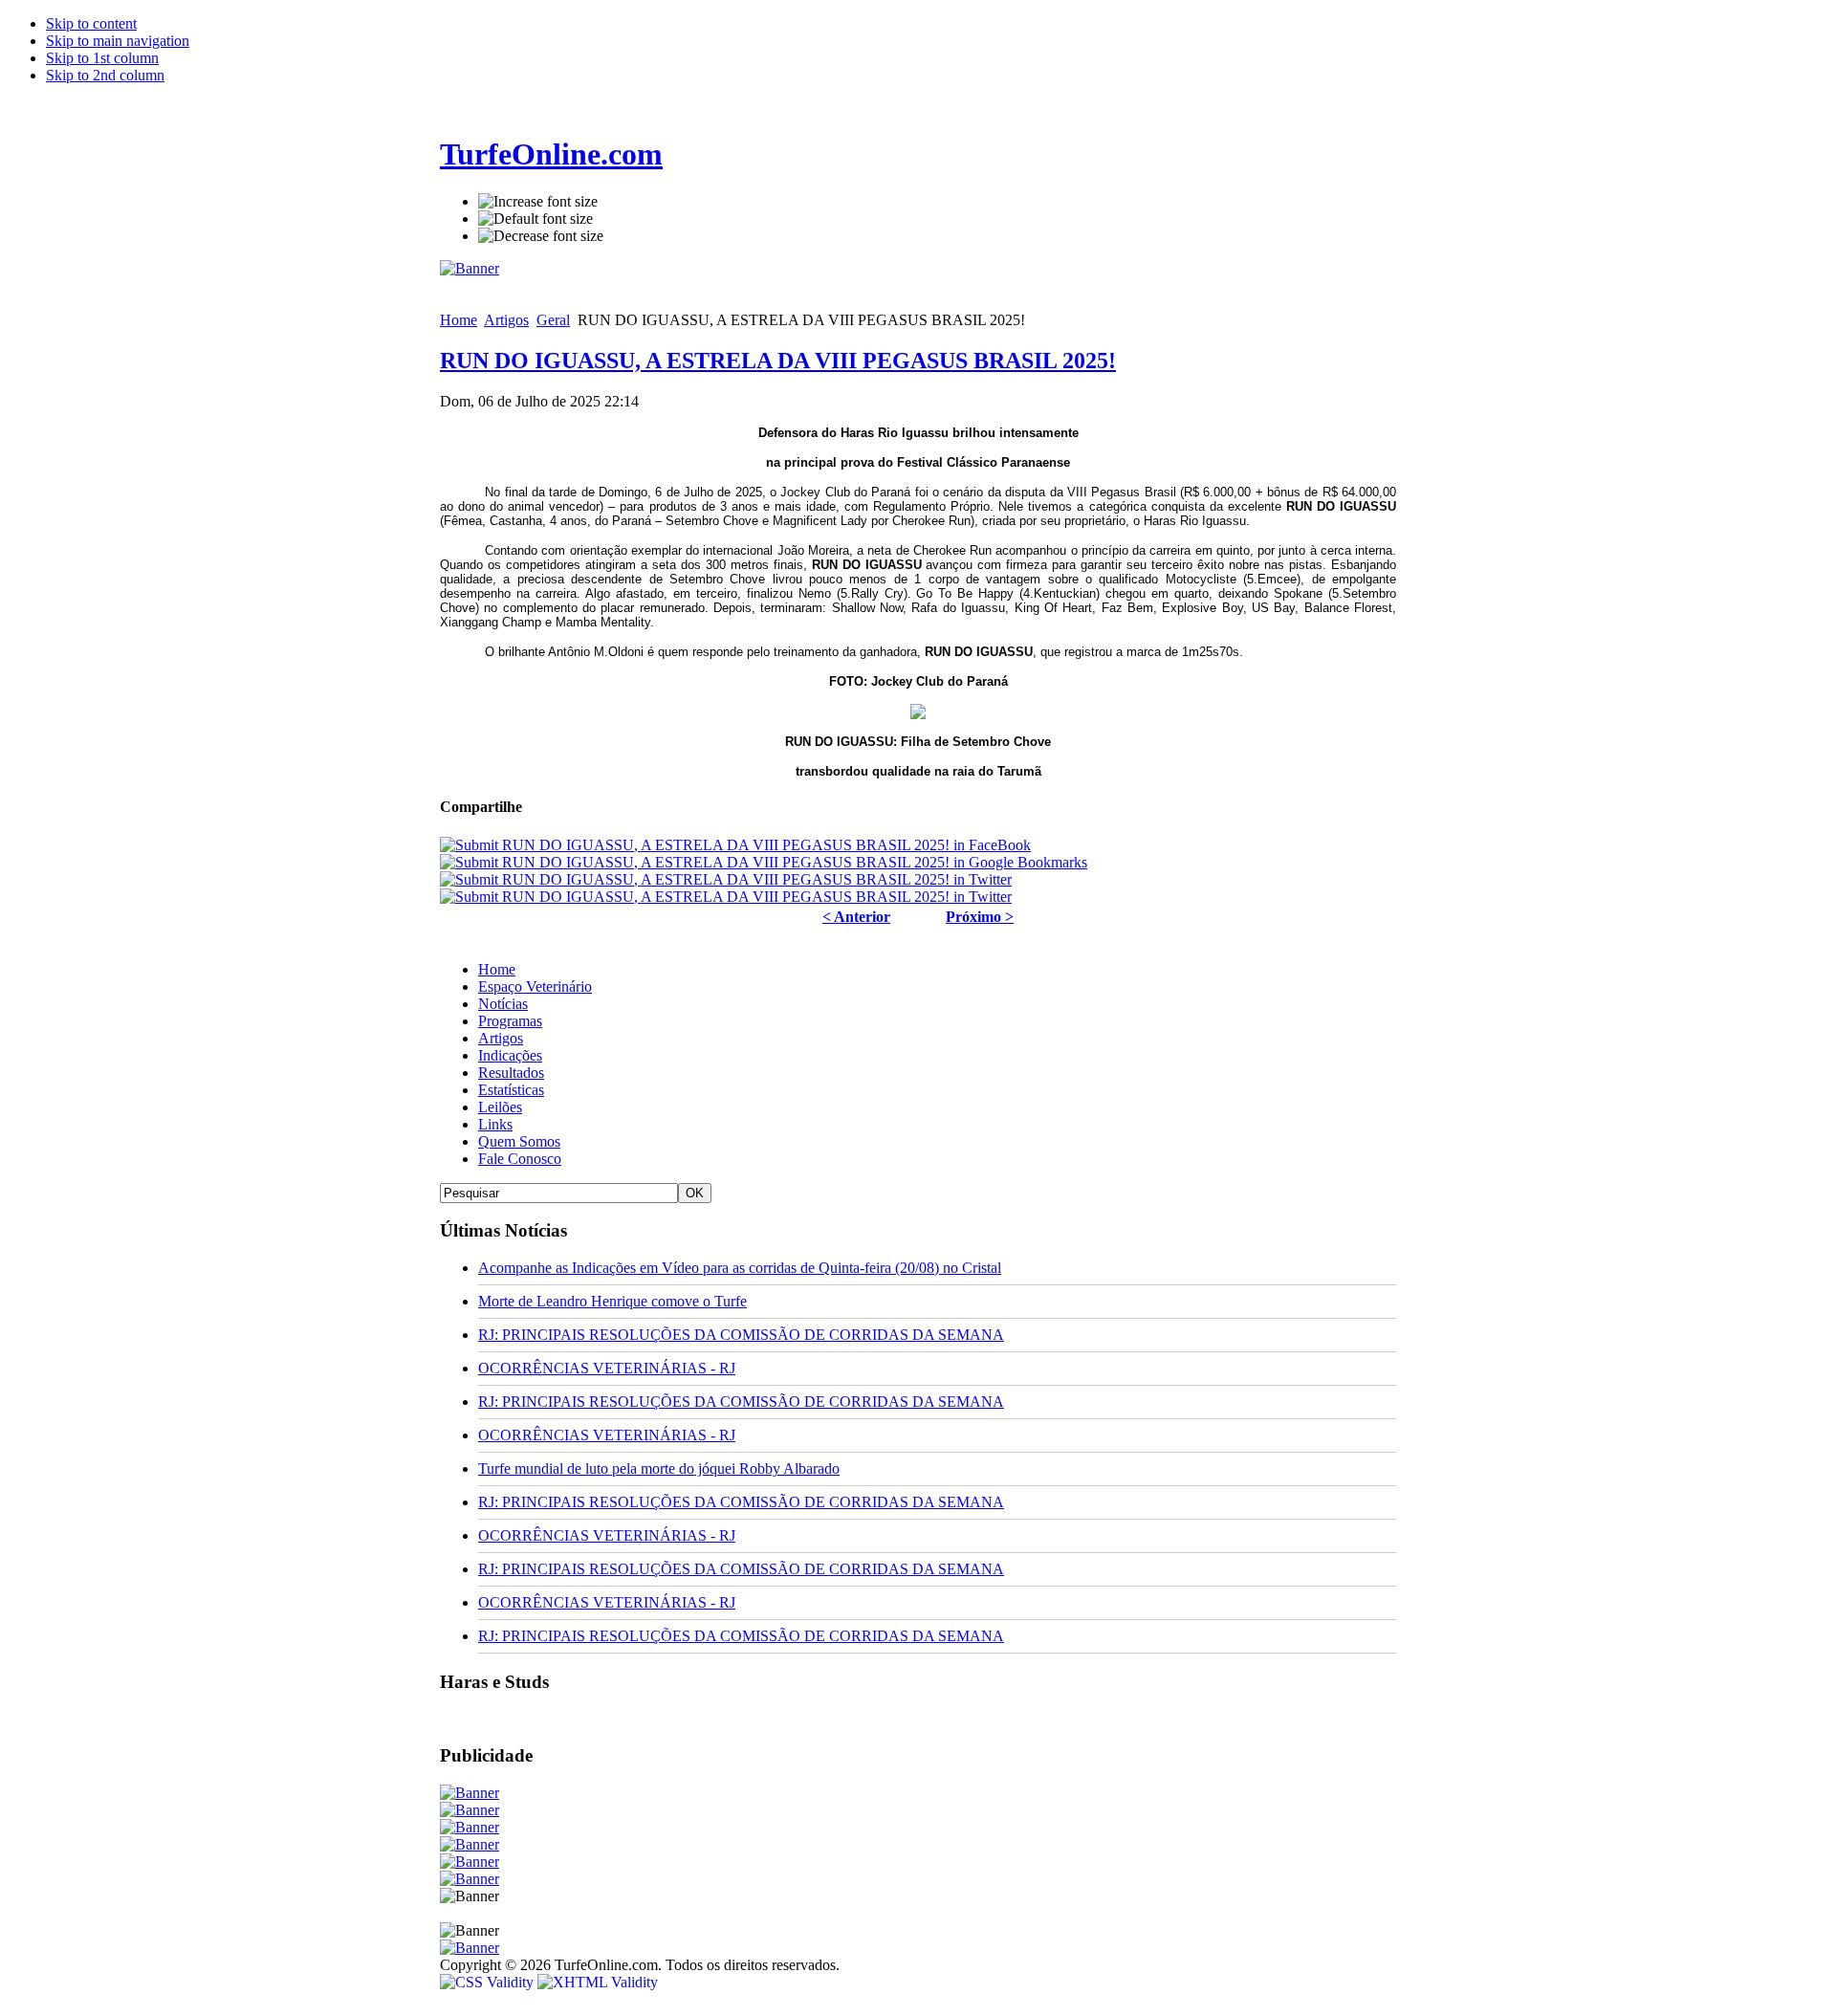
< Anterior (856, 917)
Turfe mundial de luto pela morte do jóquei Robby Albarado (659, 1468)
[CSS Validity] (489, 1982)
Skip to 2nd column (105, 75)
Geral (553, 320)
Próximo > (980, 917)
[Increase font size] (538, 202)
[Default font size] (535, 219)
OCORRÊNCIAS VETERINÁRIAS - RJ (607, 1368)
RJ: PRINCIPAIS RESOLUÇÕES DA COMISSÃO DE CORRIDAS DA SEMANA (741, 1335)
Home (459, 320)
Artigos (506, 320)
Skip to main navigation (118, 41)
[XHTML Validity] (598, 1982)
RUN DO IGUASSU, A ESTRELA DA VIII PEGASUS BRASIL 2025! (778, 361)
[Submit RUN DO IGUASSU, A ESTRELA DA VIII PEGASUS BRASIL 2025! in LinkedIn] (726, 897)
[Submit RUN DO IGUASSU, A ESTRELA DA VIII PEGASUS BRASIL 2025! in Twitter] (726, 879)
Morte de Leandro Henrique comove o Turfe (612, 1301)
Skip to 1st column (102, 58)
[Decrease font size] (541, 236)
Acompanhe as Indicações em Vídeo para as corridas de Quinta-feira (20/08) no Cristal (740, 1268)
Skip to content (91, 23)
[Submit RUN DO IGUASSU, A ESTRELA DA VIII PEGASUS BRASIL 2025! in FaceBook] (735, 845)
